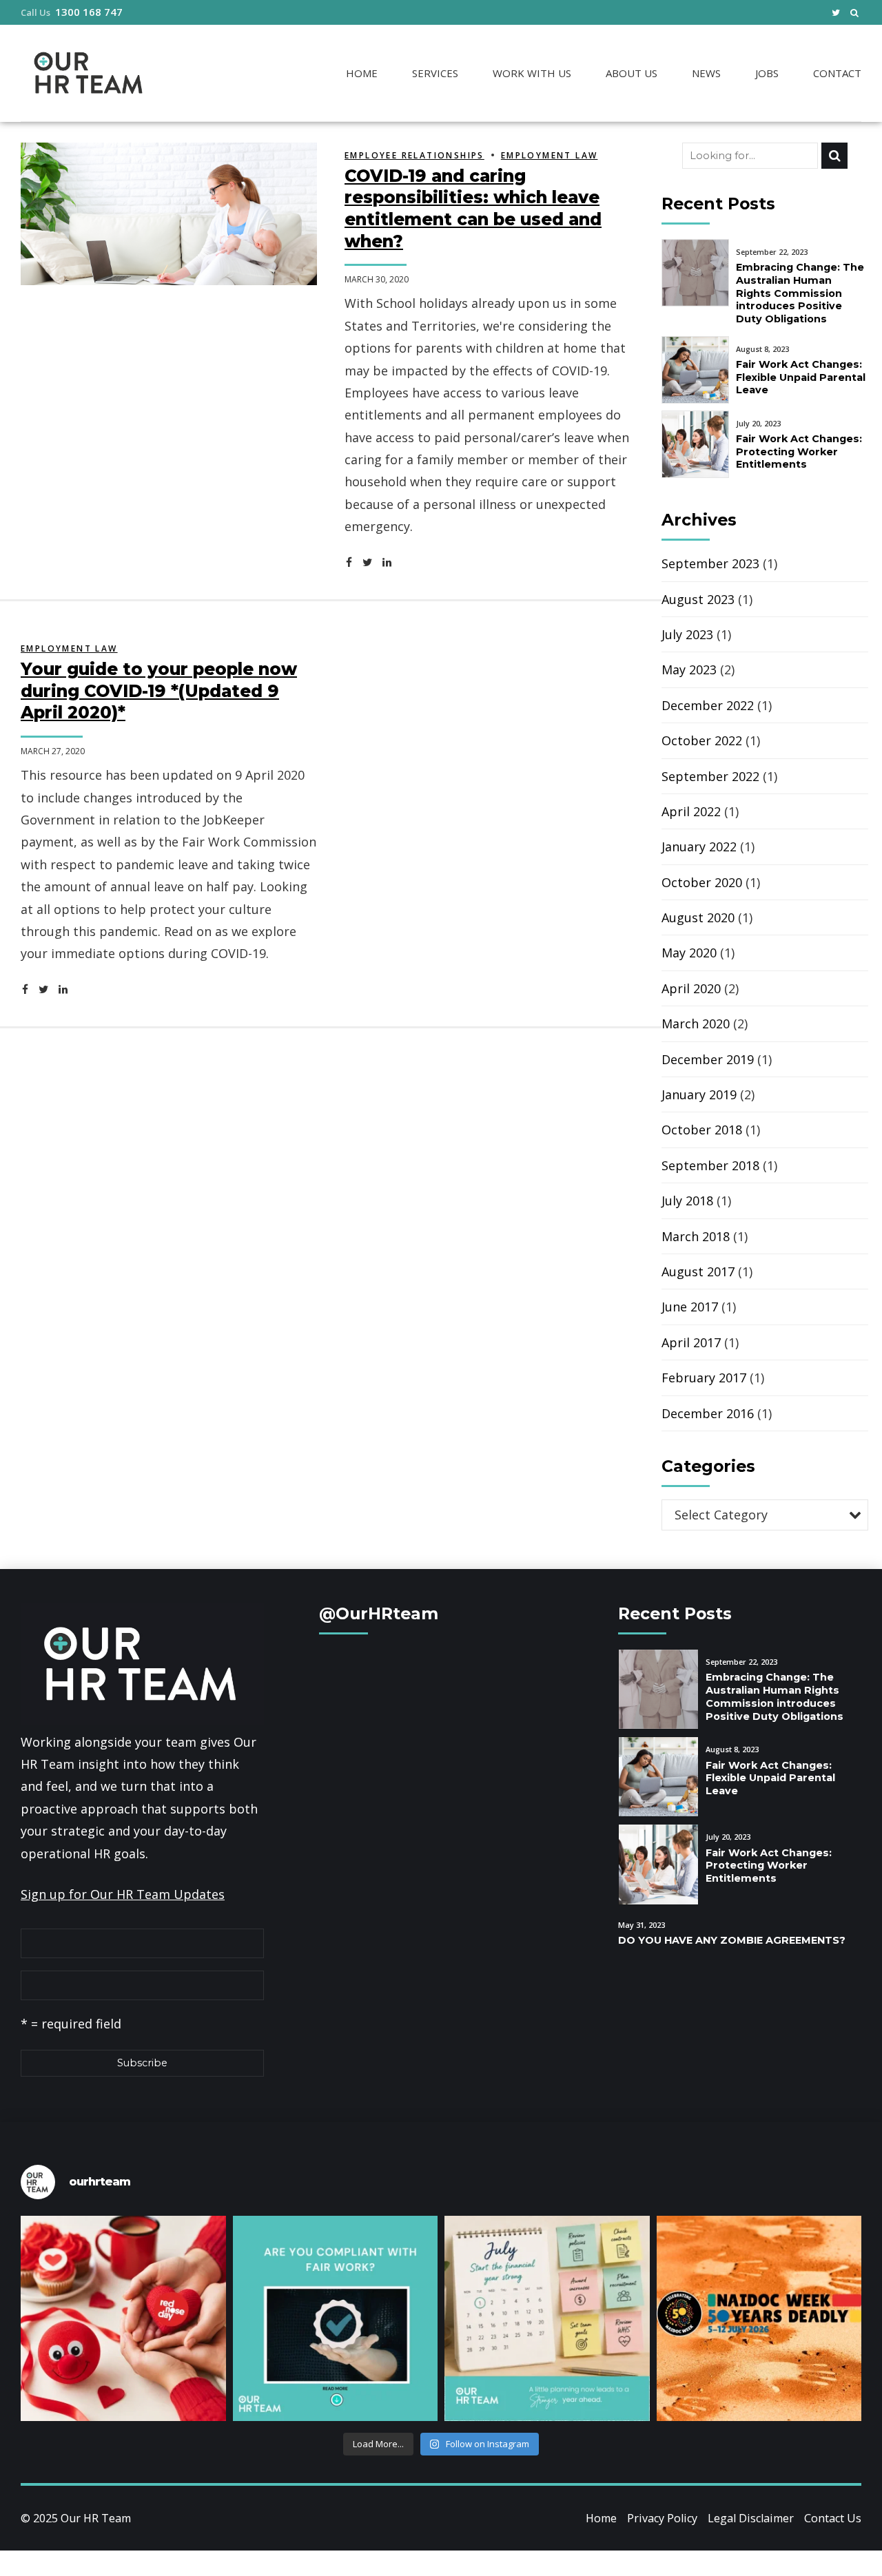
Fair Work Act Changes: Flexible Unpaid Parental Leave (801, 377)
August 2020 (698, 917)
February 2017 (704, 1378)
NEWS (706, 73)
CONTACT (837, 73)
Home (601, 2518)
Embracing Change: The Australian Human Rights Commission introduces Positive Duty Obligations (800, 293)
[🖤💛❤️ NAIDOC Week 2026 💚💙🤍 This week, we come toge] (759, 2318)
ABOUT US (632, 73)
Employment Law (550, 155)
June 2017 (690, 1307)
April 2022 (691, 811)
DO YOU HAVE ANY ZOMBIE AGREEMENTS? (732, 1940)
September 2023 (710, 563)
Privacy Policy (662, 2518)
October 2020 (702, 882)
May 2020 (689, 953)
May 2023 (689, 669)
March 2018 (696, 1236)
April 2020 (691, 988)
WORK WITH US (532, 73)
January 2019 (699, 1094)
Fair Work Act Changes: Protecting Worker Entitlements (799, 451)
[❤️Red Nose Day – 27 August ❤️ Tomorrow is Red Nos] (123, 2318)
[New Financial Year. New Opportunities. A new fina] (547, 2318)
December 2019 (708, 1059)
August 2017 (698, 1271)
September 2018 (710, 1165)
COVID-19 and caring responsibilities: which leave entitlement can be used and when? (473, 208)
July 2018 (687, 1201)
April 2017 (691, 1342)
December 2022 (708, 705)
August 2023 (698, 599)
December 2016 (708, 1413)
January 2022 (699, 846)
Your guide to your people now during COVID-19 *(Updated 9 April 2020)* (159, 690)
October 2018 (702, 1130)
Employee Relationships (414, 155)
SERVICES (435, 73)
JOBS (767, 73)
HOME (362, 73)
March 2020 (696, 1024)
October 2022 (702, 740)
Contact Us (833, 2518)
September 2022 (710, 776)
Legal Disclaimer (751, 2518)
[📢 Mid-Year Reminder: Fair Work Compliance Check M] (336, 2318)
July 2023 (687, 634)
